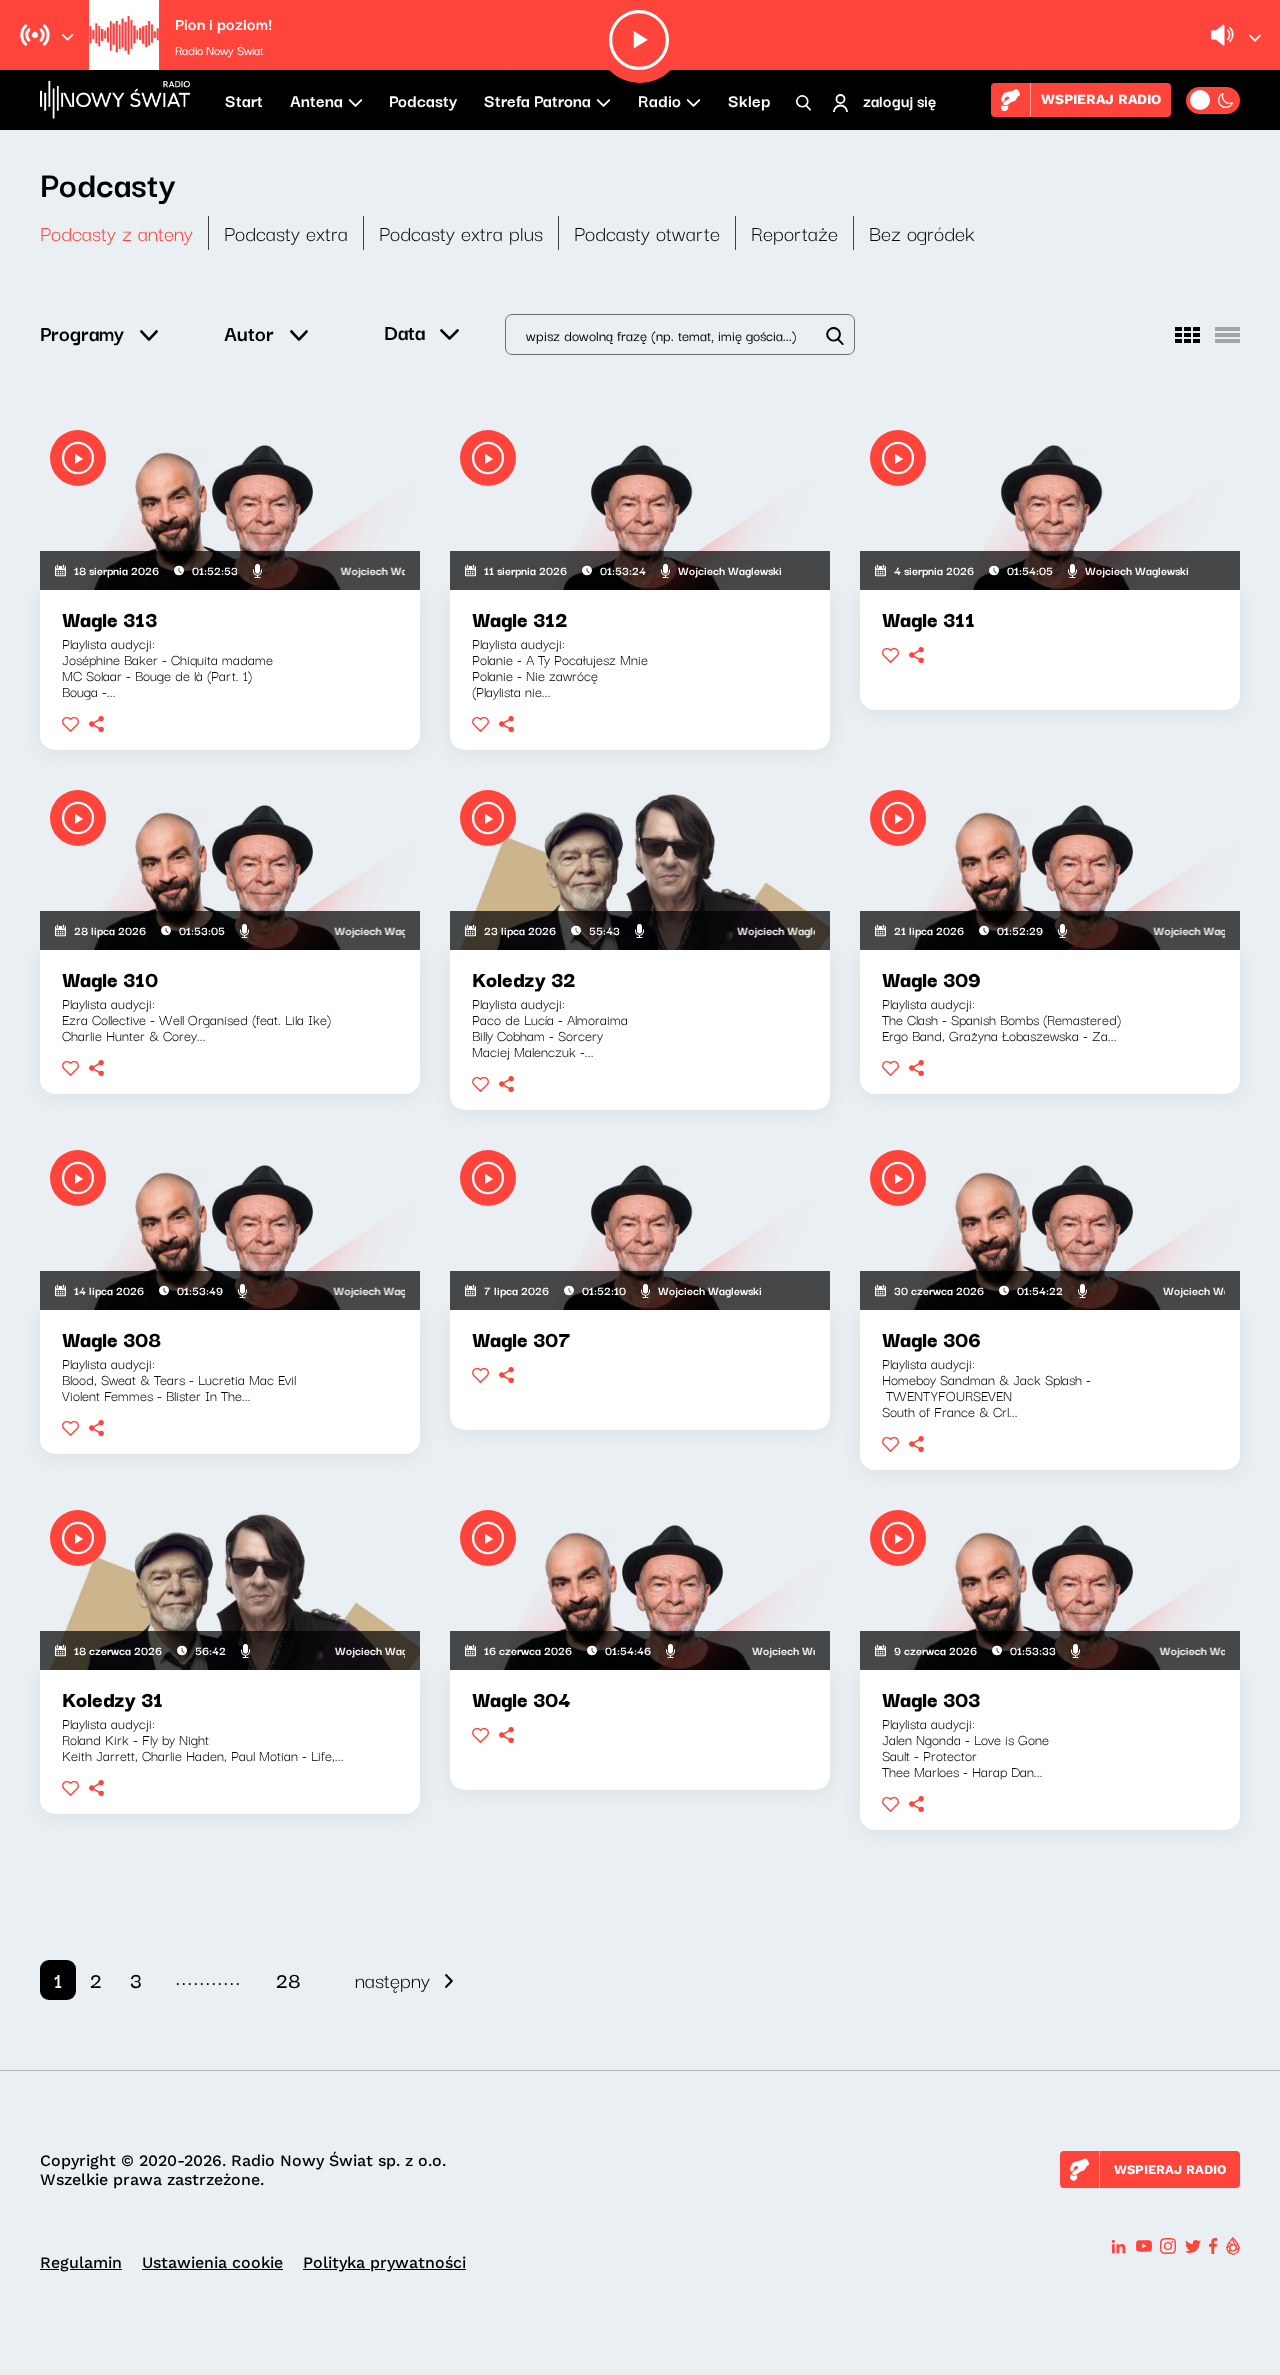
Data (404, 331)
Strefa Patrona (537, 100)
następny (392, 1979)
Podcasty (423, 100)
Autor (249, 332)
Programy (82, 332)
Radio (659, 100)
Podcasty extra (286, 232)
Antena (316, 100)
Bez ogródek (922, 232)
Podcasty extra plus (461, 232)
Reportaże (794, 232)
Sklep (749, 100)
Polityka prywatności (384, 2262)
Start (244, 100)
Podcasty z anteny (116, 232)
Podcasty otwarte (647, 232)
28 (288, 1979)
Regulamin (81, 2262)
